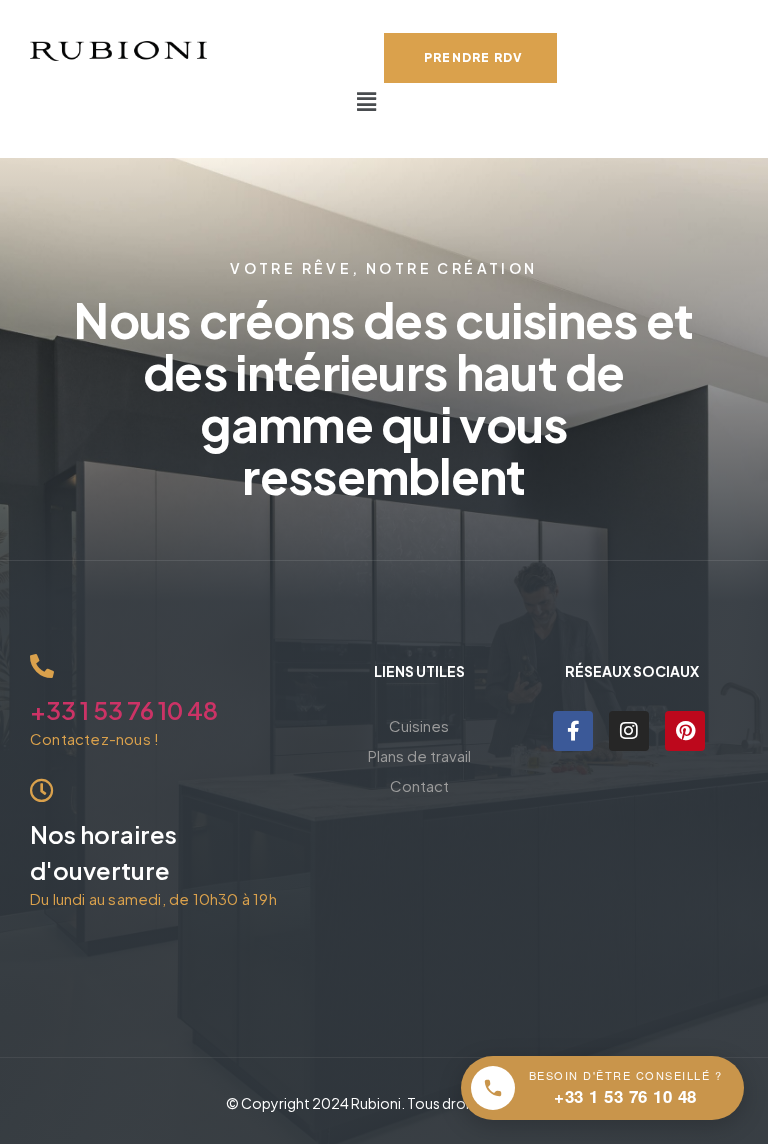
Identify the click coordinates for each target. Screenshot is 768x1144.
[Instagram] (629, 731)
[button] (367, 101)
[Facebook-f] (573, 731)
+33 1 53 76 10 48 (124, 710)
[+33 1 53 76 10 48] (42, 666)
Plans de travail (419, 755)
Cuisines (419, 725)
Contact (419, 785)
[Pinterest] (685, 731)
